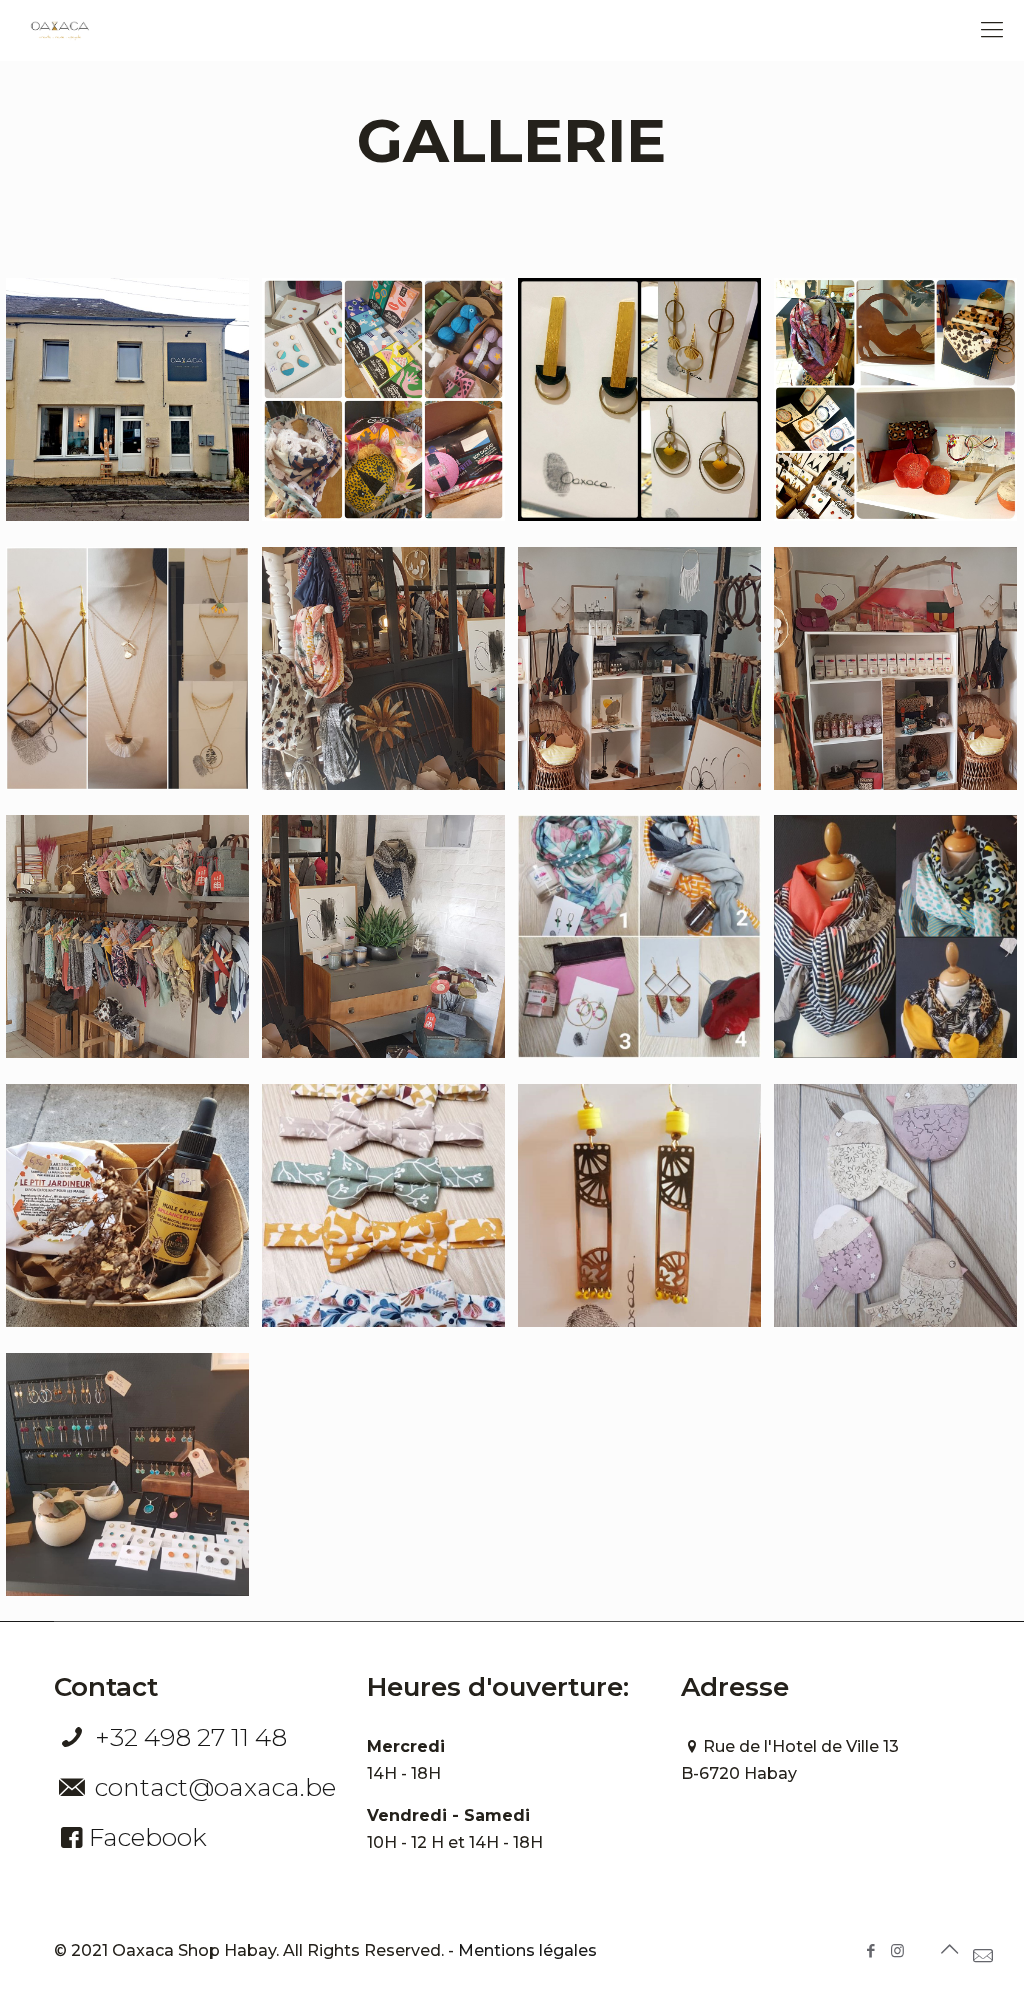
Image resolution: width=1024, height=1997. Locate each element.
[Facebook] (870, 1950)
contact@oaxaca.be (215, 1787)
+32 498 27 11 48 (191, 1737)
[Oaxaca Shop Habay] (60, 30)
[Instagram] (897, 1950)
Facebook (148, 1837)
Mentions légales (527, 1950)
